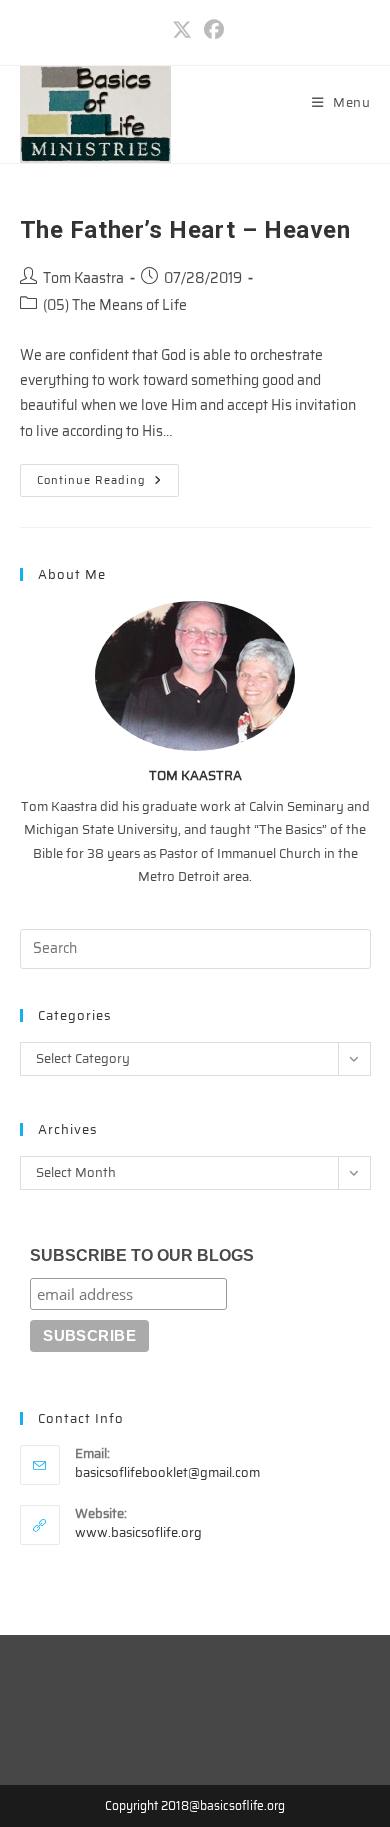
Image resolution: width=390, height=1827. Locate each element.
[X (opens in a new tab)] (182, 30)
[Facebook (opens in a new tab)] (211, 30)
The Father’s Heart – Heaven (185, 230)
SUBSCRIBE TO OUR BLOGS (142, 1255)
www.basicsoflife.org (138, 1532)
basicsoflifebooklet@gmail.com (167, 1472)
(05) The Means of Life (115, 305)
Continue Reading (108, 483)
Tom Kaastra (83, 278)
